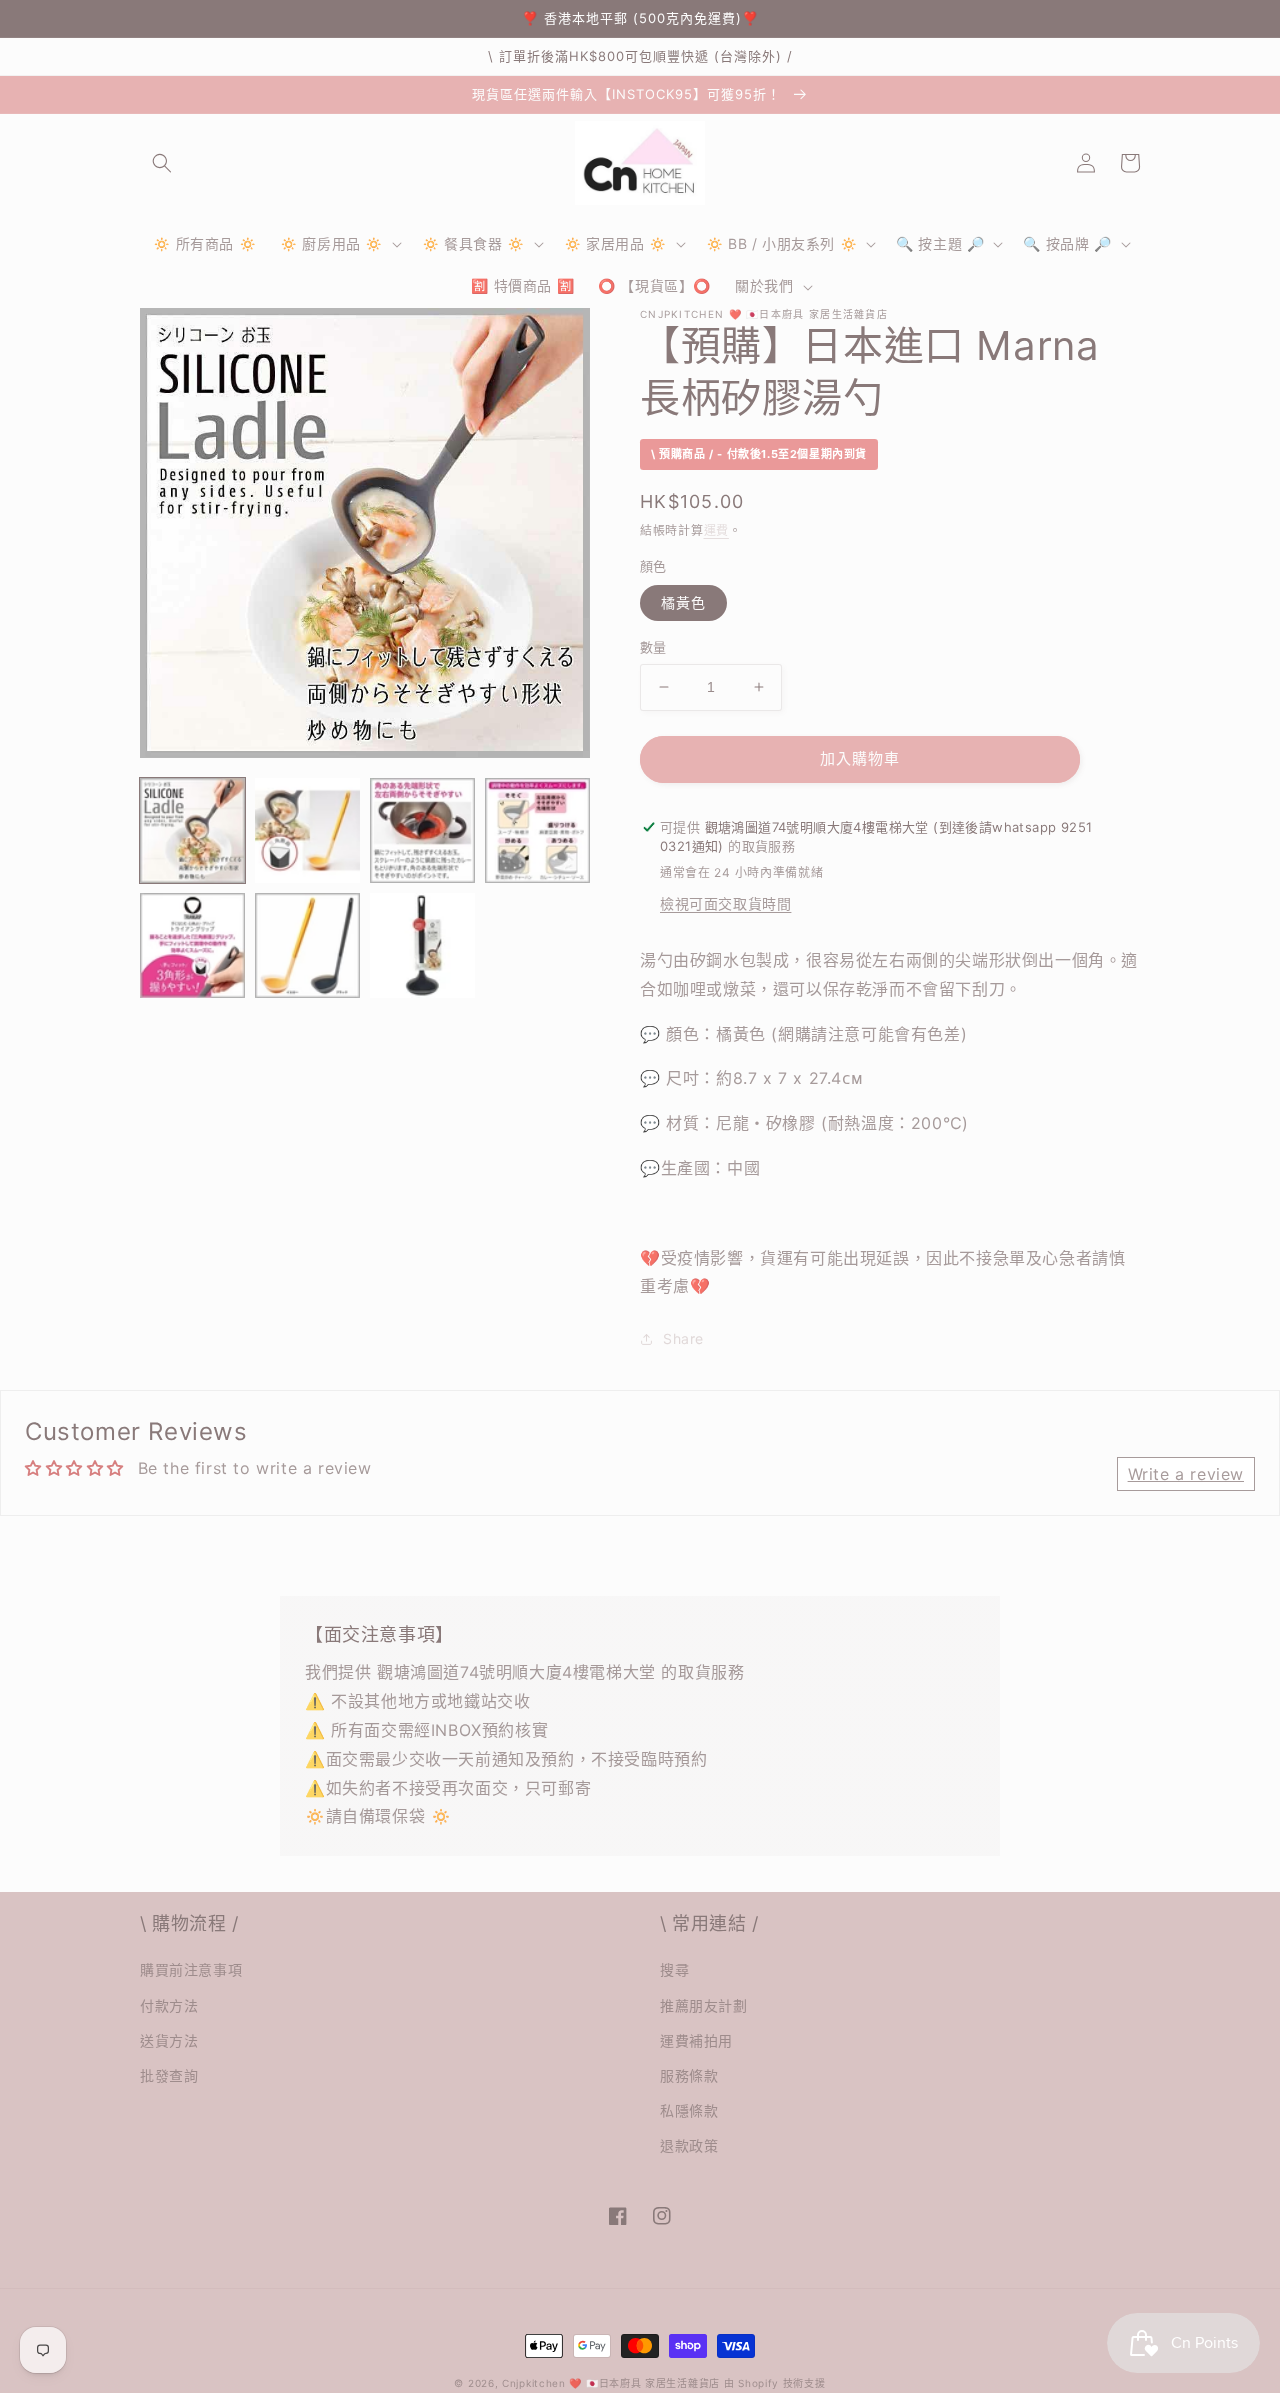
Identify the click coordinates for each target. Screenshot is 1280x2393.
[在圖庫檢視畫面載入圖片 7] (422, 945)
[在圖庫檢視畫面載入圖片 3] (422, 830)
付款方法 (169, 2005)
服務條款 (689, 2075)
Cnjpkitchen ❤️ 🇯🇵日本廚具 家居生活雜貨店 (611, 2383)
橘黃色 (683, 602)
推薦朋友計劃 (704, 2005)
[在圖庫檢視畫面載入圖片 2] (307, 830)
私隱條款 (689, 2110)
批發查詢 (169, 2075)
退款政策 (689, 2145)
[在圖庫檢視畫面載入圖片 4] (537, 830)
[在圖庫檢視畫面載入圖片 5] (192, 945)
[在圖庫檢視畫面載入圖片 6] (307, 945)
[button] (162, 163)
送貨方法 (169, 2040)
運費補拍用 (696, 2040)
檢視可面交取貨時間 (725, 903)
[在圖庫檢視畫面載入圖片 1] (192, 830)
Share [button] (683, 1338)
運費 (716, 530)
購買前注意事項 (191, 1969)
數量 (653, 647)
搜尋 (674, 1969)
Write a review (1186, 1474)
